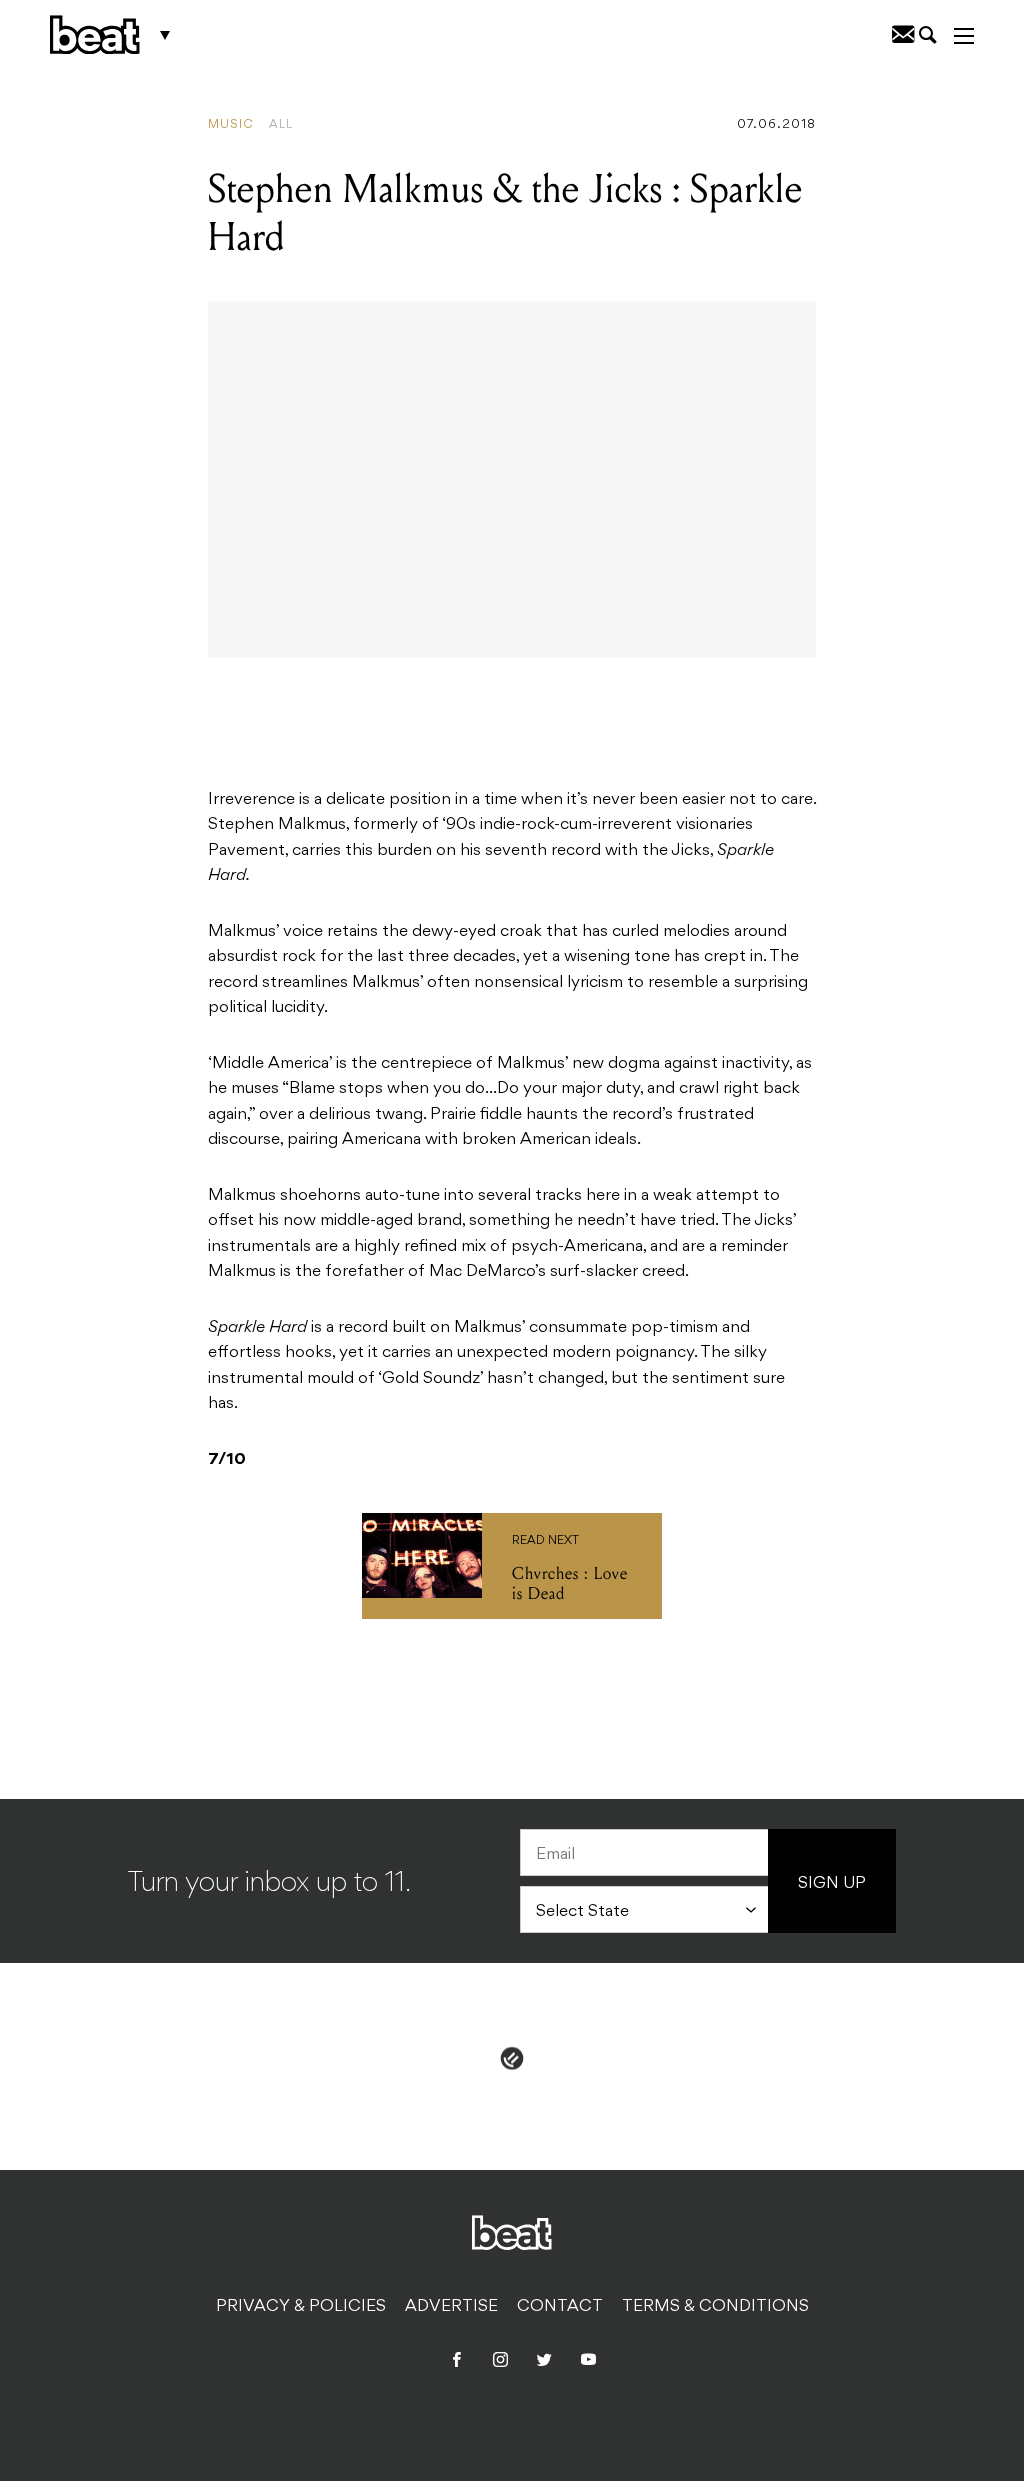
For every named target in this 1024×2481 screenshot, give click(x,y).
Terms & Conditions (715, 2307)
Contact (560, 2307)
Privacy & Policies (301, 2307)
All (281, 125)
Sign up (832, 1884)
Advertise (451, 2307)
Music (231, 125)
